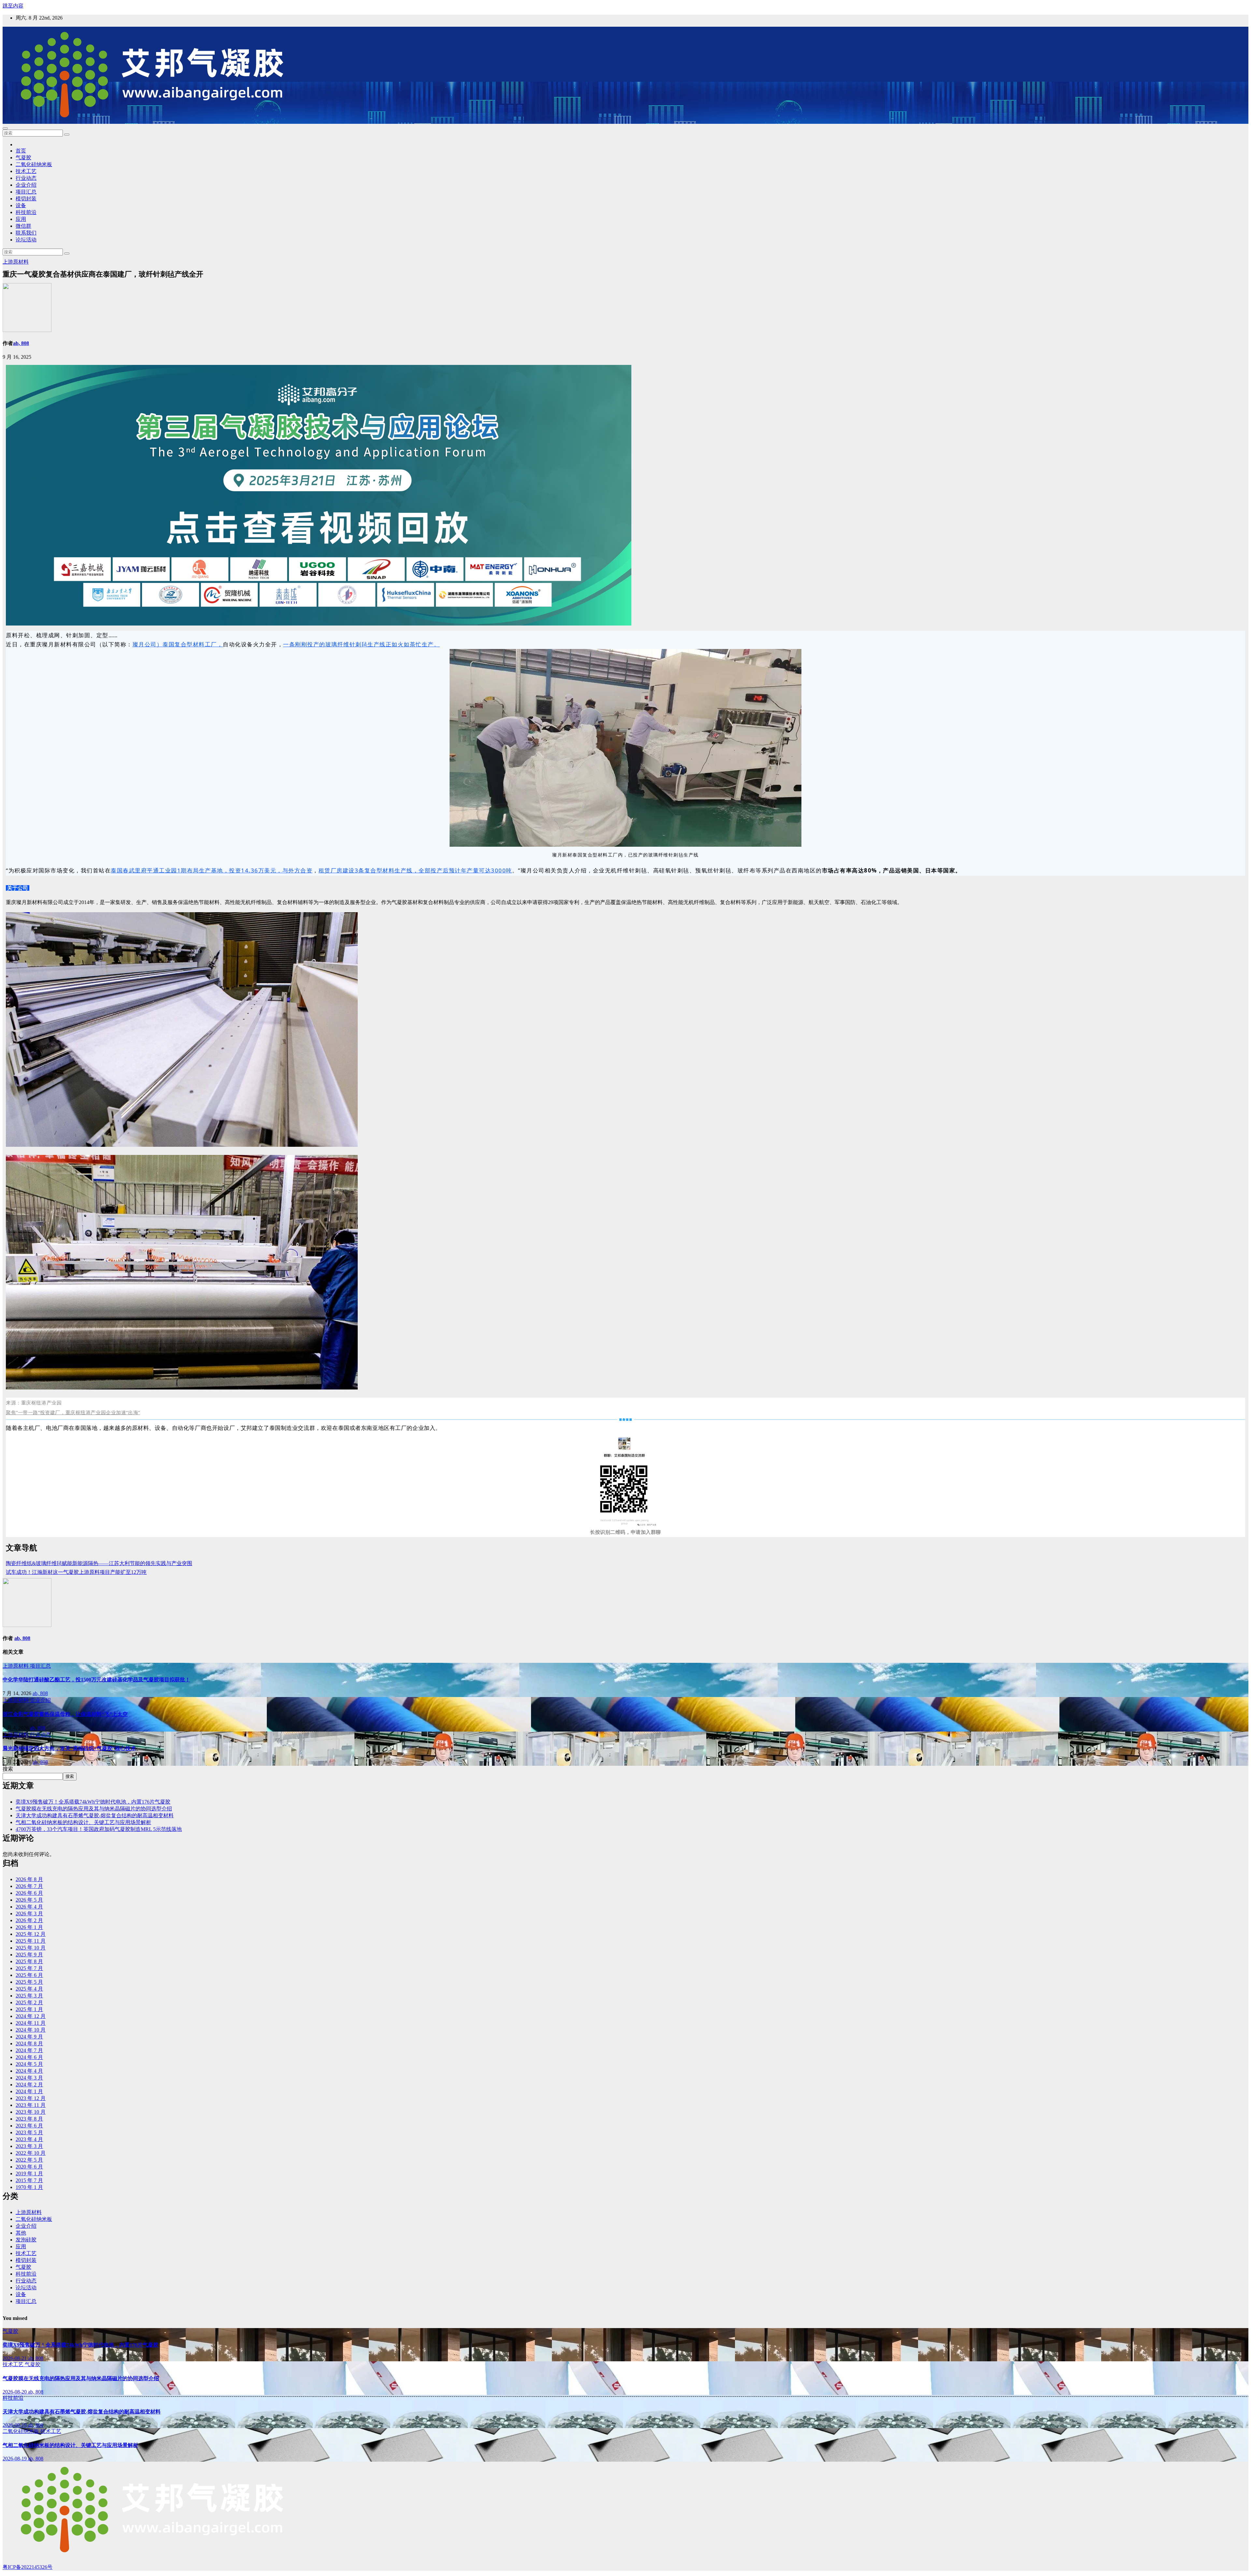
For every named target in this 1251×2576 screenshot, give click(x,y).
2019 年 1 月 (29, 2173)
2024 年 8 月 (29, 2044)
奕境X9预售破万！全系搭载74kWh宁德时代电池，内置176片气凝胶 (93, 1802)
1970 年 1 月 (29, 2187)
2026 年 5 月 (29, 1900)
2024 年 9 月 (29, 2037)
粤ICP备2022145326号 (28, 2567)
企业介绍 (26, 185)
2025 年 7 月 (29, 1968)
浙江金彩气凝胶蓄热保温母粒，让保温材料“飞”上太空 (65, 1714)
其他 (21, 2233)
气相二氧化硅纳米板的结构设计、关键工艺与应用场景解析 (83, 1822)
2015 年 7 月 (29, 2180)
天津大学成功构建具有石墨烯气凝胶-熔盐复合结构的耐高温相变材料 (95, 1815)
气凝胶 (23, 158)
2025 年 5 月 (29, 1982)
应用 (21, 219)
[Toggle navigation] (5, 128)
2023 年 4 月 (29, 2139)
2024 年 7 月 (29, 2050)
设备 (21, 205)
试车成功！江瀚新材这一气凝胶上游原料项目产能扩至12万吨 (76, 1572)
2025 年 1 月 (29, 2009)
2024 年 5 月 (29, 2064)
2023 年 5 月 (29, 2132)
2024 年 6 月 (29, 2057)
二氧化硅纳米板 (34, 164)
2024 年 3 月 (29, 2078)
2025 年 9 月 (29, 1955)
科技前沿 (26, 212)
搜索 (8, 1769)
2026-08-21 (15, 2358)
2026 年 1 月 (29, 1927)
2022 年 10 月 (31, 2153)
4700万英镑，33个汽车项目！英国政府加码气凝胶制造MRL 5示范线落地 (99, 1829)
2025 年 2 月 (29, 2002)
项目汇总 (26, 192)
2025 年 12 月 (31, 1934)
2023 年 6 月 (29, 2126)
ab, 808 (21, 343)
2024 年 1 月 (29, 2091)
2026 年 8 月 (29, 1879)
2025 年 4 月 (29, 1989)
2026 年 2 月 (29, 1920)
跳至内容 (13, 6)
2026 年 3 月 (29, 1914)
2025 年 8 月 (29, 1961)
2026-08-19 (15, 2425)
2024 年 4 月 (29, 2071)
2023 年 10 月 (31, 2112)
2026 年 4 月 (29, 1907)
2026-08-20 (15, 2392)
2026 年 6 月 (29, 1893)
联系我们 (26, 233)
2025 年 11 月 (31, 1941)
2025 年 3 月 (29, 1996)
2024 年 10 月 (31, 2030)
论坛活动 (26, 240)
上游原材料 (16, 262)
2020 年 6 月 (29, 2167)
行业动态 (26, 178)
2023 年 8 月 (29, 2119)
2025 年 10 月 (31, 1948)
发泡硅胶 (26, 2240)
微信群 (23, 226)
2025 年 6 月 (29, 1975)
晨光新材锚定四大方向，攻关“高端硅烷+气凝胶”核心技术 (69, 1748)
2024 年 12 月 (31, 2016)
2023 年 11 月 (31, 2105)
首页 (21, 151)
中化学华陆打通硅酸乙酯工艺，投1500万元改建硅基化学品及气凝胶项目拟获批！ (96, 1680)
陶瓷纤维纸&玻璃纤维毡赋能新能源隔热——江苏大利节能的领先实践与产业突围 (99, 1563)
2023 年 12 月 (31, 2098)
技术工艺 (26, 171)
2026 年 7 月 (29, 1886)
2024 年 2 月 (29, 2085)
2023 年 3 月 (29, 2146)
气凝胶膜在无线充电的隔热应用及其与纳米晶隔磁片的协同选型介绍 (94, 1809)
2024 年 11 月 (31, 2023)
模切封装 (26, 199)
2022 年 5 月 (29, 2160)
